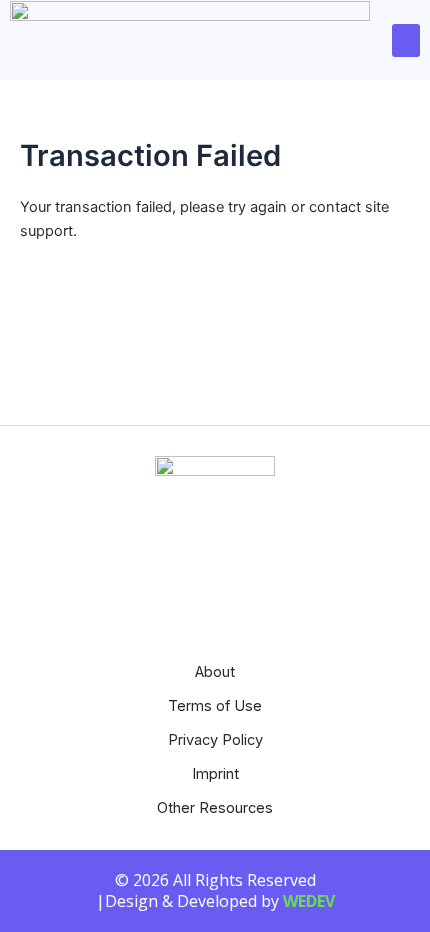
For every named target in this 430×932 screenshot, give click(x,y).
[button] (406, 40)
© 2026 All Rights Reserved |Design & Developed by (215, 890)
